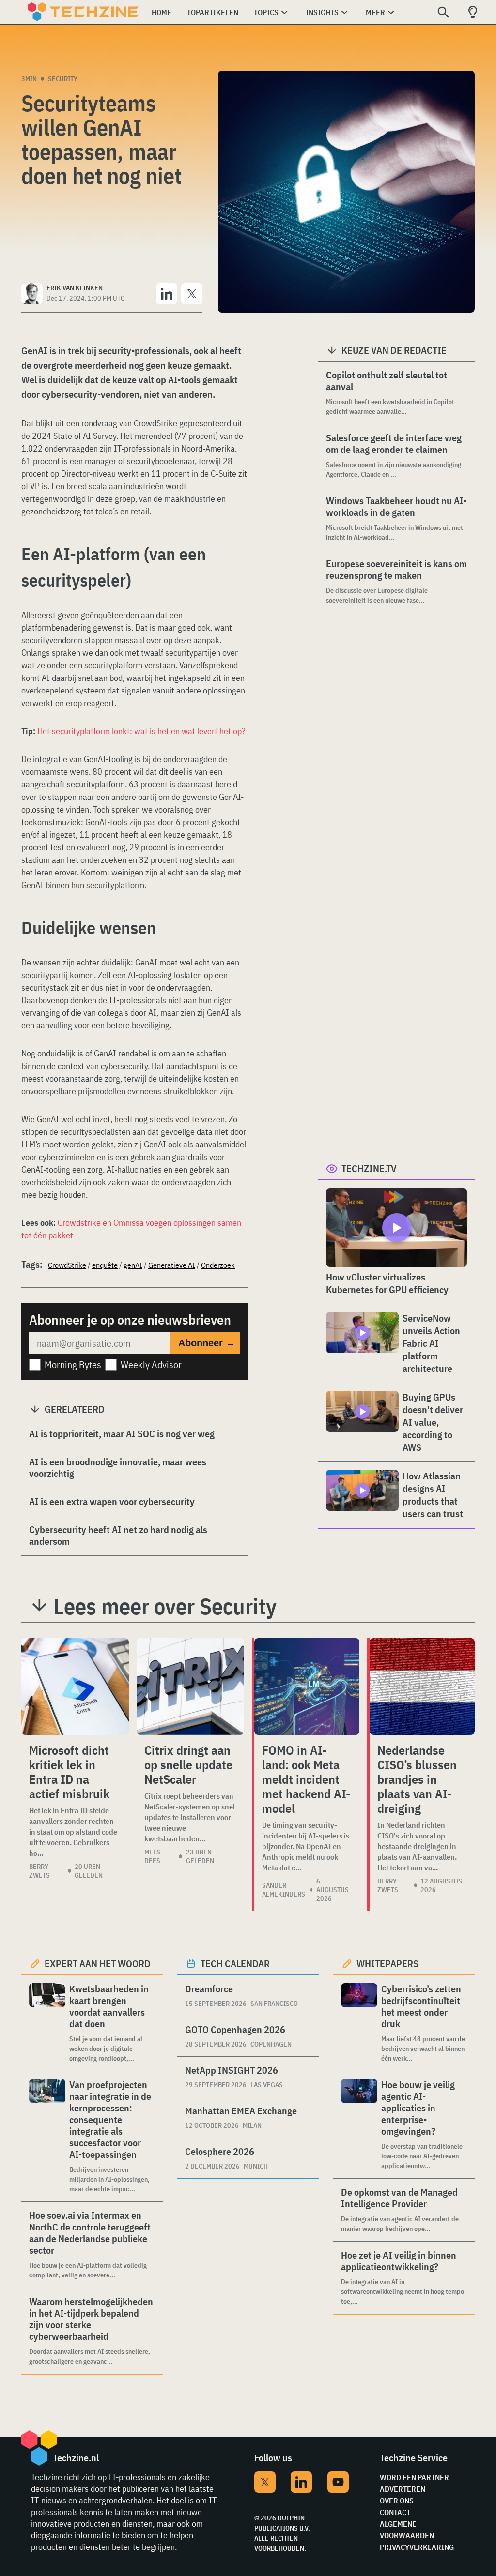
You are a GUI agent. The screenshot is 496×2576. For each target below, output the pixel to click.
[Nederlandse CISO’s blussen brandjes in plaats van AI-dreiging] (422, 1687)
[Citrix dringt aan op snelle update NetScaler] (190, 1687)
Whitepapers (387, 1964)
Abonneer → (207, 1343)
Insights (322, 12)
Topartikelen (213, 12)
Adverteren (403, 2489)
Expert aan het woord (98, 1964)
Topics (266, 12)
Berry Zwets (39, 1871)
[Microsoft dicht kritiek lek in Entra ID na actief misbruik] (75, 1687)
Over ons (397, 2501)
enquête (105, 1265)
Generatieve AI (172, 1265)
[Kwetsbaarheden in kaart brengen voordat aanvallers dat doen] (47, 2023)
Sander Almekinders (284, 1890)
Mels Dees (152, 1856)
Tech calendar (235, 1964)
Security (63, 79)
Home (162, 12)
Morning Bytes (73, 1364)
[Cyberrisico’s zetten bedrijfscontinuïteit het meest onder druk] (359, 2023)
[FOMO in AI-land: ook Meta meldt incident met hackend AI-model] (307, 1687)
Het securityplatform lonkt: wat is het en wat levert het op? (141, 731)
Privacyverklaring (417, 2547)
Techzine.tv (369, 1168)
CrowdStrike (67, 1265)
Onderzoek (218, 1265)
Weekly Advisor (151, 1364)
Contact (395, 2512)
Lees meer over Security (165, 1606)
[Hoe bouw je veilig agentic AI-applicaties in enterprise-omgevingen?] (359, 2125)
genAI (133, 1265)
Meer (375, 12)
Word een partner (414, 2477)
